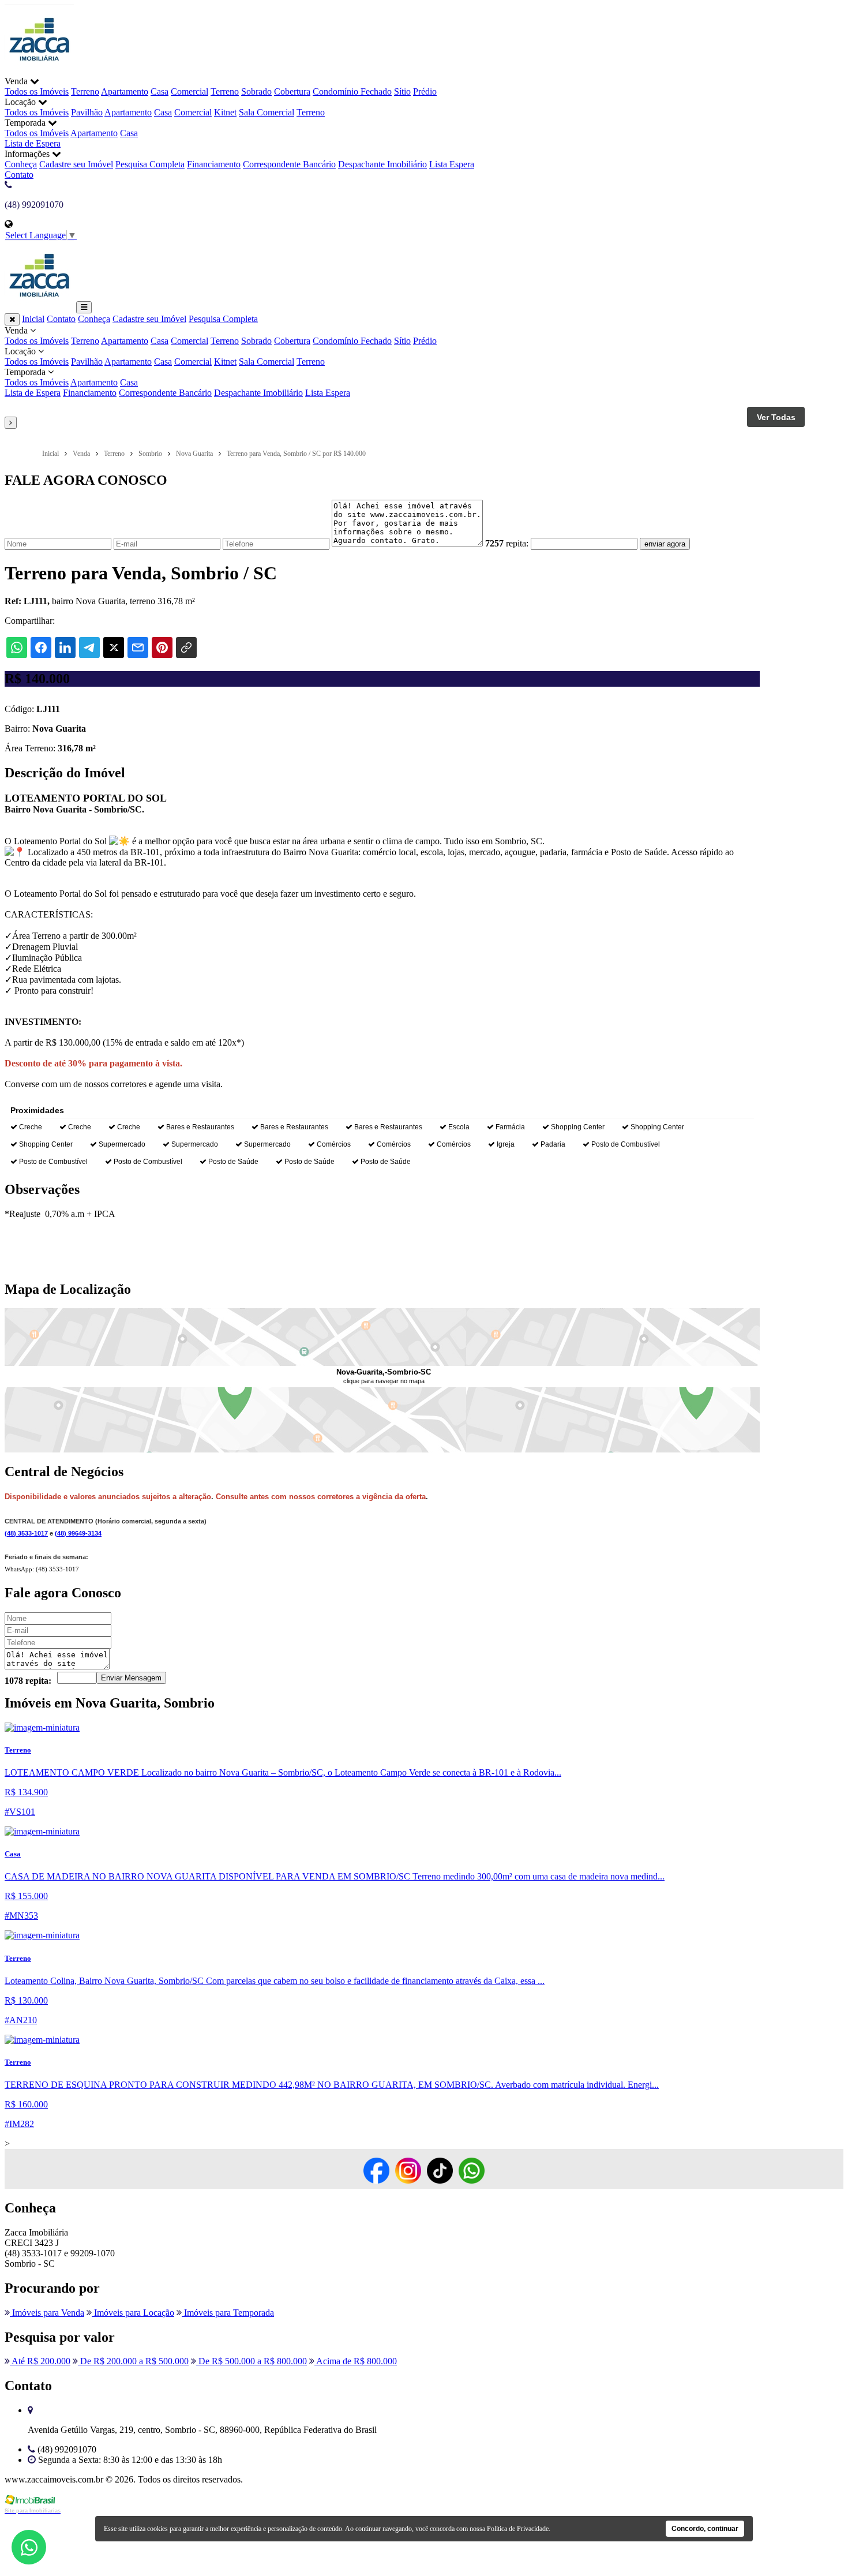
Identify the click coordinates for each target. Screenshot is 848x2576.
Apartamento (125, 91)
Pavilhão (87, 112)
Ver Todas (776, 417)
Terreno (85, 91)
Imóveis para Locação (133, 2313)
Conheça (21, 164)
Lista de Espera (33, 143)
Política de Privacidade (518, 2529)
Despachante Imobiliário (382, 164)
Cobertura (292, 91)
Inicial (33, 319)
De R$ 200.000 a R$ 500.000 (133, 2361)
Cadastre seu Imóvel (76, 164)
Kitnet (225, 112)
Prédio (425, 91)
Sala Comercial (267, 112)
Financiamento (214, 164)
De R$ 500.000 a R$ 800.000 (252, 2361)
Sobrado (256, 91)
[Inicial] (39, 71)
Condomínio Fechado (352, 91)
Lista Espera (452, 164)
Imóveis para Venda (47, 2313)
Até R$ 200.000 (40, 2361)
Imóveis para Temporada (228, 2313)
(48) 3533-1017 (26, 1533)
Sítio (402, 91)
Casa (160, 91)
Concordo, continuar (705, 2529)
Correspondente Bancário (289, 164)
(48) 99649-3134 (78, 1533)
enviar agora (665, 544)
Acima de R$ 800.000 (356, 2361)
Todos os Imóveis (37, 91)
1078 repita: (28, 1681)
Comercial (190, 91)
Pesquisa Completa (150, 164)
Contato (19, 175)
